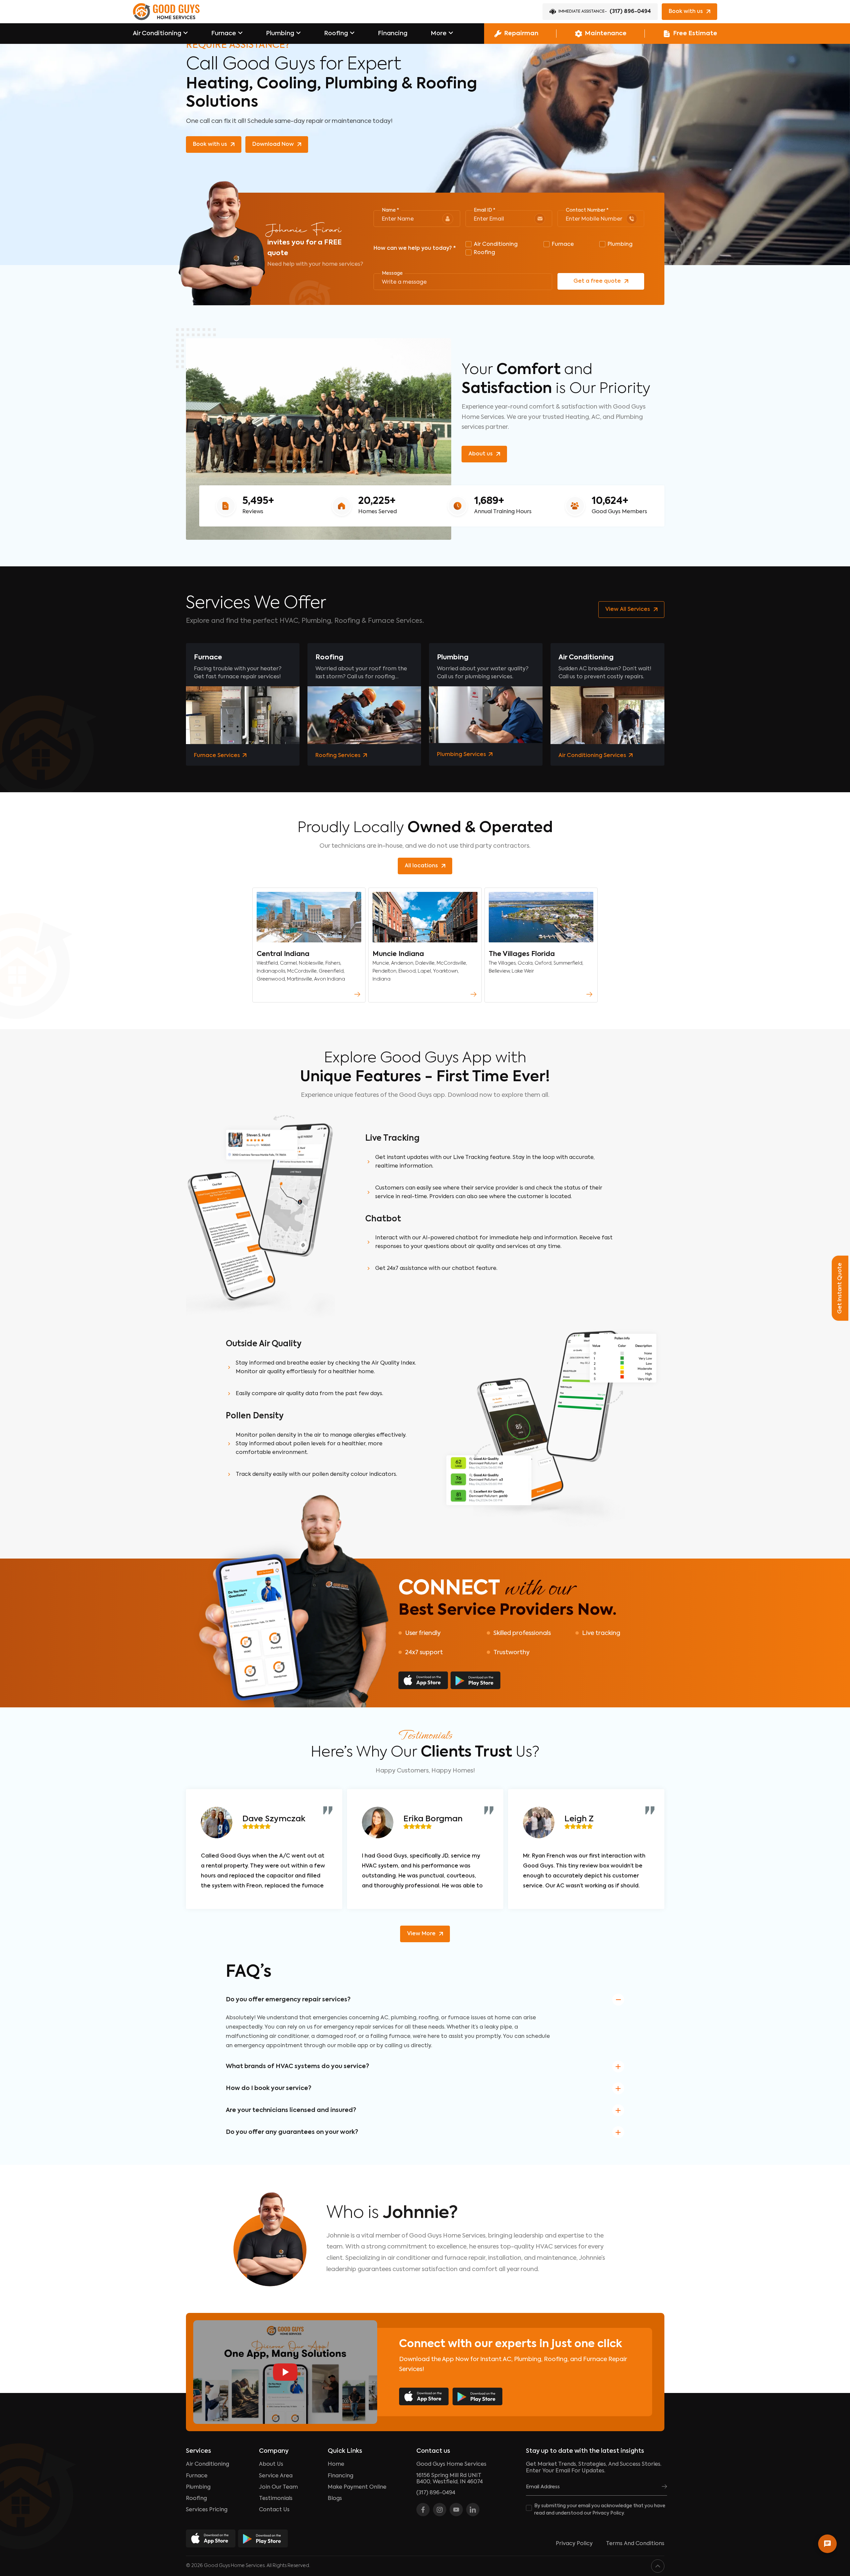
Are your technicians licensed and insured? (291, 2110)
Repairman (521, 34)
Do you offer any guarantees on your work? (292, 2132)
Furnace (224, 34)
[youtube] (456, 2510)
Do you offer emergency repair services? (288, 2000)
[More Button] (357, 994)
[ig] (440, 2510)
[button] (160, 34)
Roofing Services (339, 756)
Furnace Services (218, 756)
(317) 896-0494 (605, 12)
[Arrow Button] (186, 34)
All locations (421, 866)
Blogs (335, 2499)
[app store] (423, 1680)
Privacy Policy (574, 2544)
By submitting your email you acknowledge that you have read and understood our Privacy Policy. (600, 2510)
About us (481, 454)
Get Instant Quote (840, 1288)
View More (421, 1934)
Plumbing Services (462, 755)
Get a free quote (597, 281)
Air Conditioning (157, 34)
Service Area (276, 2476)
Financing (393, 34)
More (439, 34)
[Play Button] (285, 2372)
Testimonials (276, 2499)
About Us (271, 2464)
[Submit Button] (664, 2487)
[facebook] (423, 2510)
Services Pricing (207, 2510)
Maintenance (606, 34)
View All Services (628, 610)
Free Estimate (695, 34)
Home (336, 2464)
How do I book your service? (269, 2088)
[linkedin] (473, 2510)
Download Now (273, 144)
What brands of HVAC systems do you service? (297, 2066)
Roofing (336, 34)
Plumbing (280, 34)
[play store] (475, 1680)
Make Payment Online (357, 2487)
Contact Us (274, 2510)
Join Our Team (278, 2487)
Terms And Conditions (635, 2544)
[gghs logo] (166, 12)
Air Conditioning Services (593, 756)
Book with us (686, 12)
